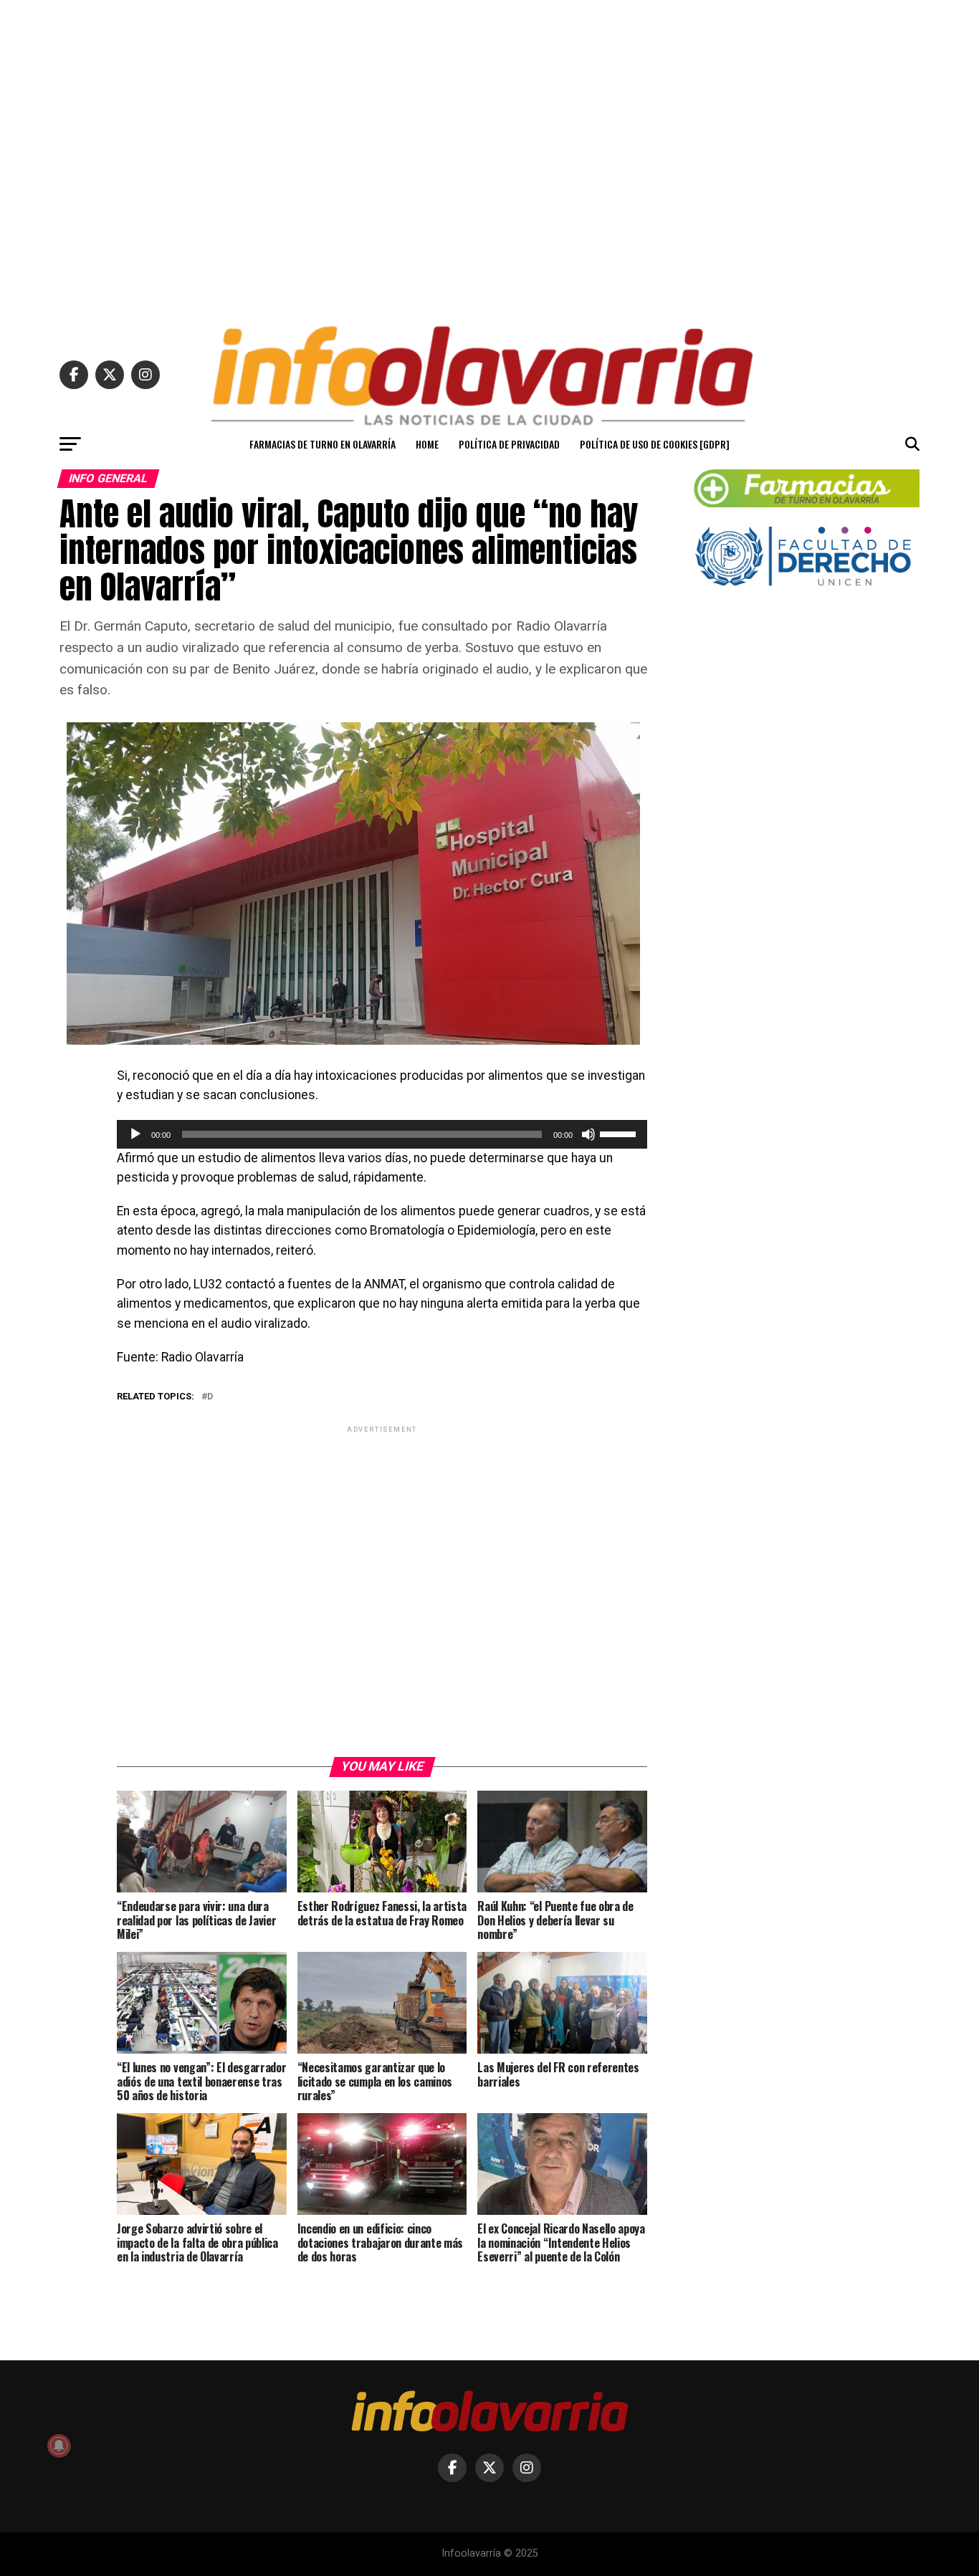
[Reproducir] (135, 1134)
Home (427, 444)
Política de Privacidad (509, 444)
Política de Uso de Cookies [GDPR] (655, 444)
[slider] (620, 1133)
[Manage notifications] (59, 2446)
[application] (382, 1134)
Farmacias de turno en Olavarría (323, 444)
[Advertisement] (489, 156)
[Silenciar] (588, 1134)
